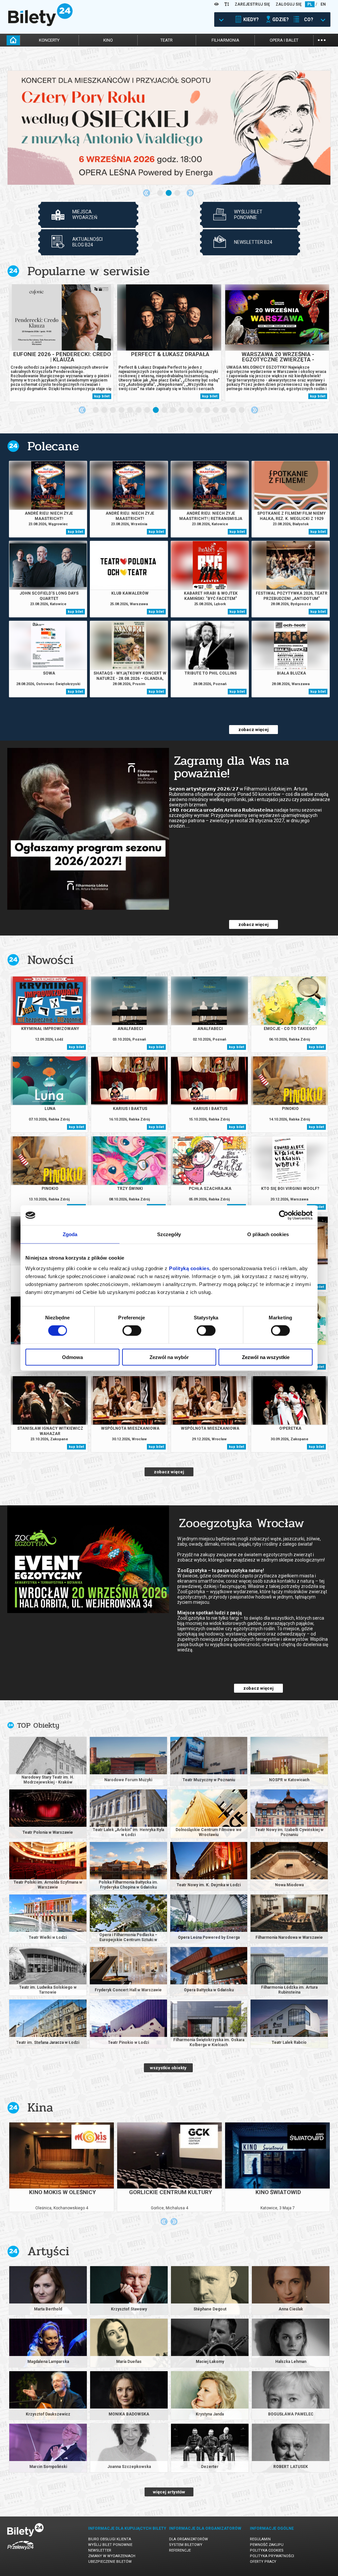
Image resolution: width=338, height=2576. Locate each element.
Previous (147, 193)
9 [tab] (165, 410)
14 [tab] (208, 410)
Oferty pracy (263, 2562)
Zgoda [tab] (70, 1234)
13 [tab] (199, 410)
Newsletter (100, 2550)
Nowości (51, 960)
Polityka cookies (267, 2550)
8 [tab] (156, 410)
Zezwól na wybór (169, 1357)
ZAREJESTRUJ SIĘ (252, 4)
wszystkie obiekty (168, 2068)
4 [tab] (122, 410)
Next (190, 193)
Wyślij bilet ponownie (110, 2545)
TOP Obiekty (38, 1725)
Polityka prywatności (272, 2556)
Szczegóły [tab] (169, 1234)
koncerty (49, 40)
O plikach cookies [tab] (268, 1234)
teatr (167, 40)
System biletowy (186, 2545)
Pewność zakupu (267, 2545)
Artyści (48, 2251)
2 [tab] (169, 193)
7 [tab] (148, 410)
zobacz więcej (253, 730)
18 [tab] (242, 410)
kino (108, 40)
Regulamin (260, 2539)
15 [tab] (216, 410)
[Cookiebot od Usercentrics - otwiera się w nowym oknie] (284, 1215)
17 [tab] (233, 410)
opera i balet (284, 40)
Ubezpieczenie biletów (110, 2562)
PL (310, 4)
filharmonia (225, 40)
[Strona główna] (40, 24)
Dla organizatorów (188, 2539)
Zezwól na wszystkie (266, 1357)
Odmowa (72, 1357)
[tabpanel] (169, 128)
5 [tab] (130, 410)
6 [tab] (139, 410)
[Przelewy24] (20, 2551)
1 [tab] (160, 193)
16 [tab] (225, 410)
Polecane (53, 446)
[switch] (132, 1331)
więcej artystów (169, 2492)
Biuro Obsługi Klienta (110, 2539)
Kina (40, 2107)
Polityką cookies (189, 1268)
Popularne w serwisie (88, 271)
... (322, 39)
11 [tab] (182, 410)
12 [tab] (190, 410)
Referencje (180, 2550)
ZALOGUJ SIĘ (289, 4)
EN (323, 4)
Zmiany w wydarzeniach (112, 2556)
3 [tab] (178, 193)
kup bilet (102, 396)
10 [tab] (173, 410)
